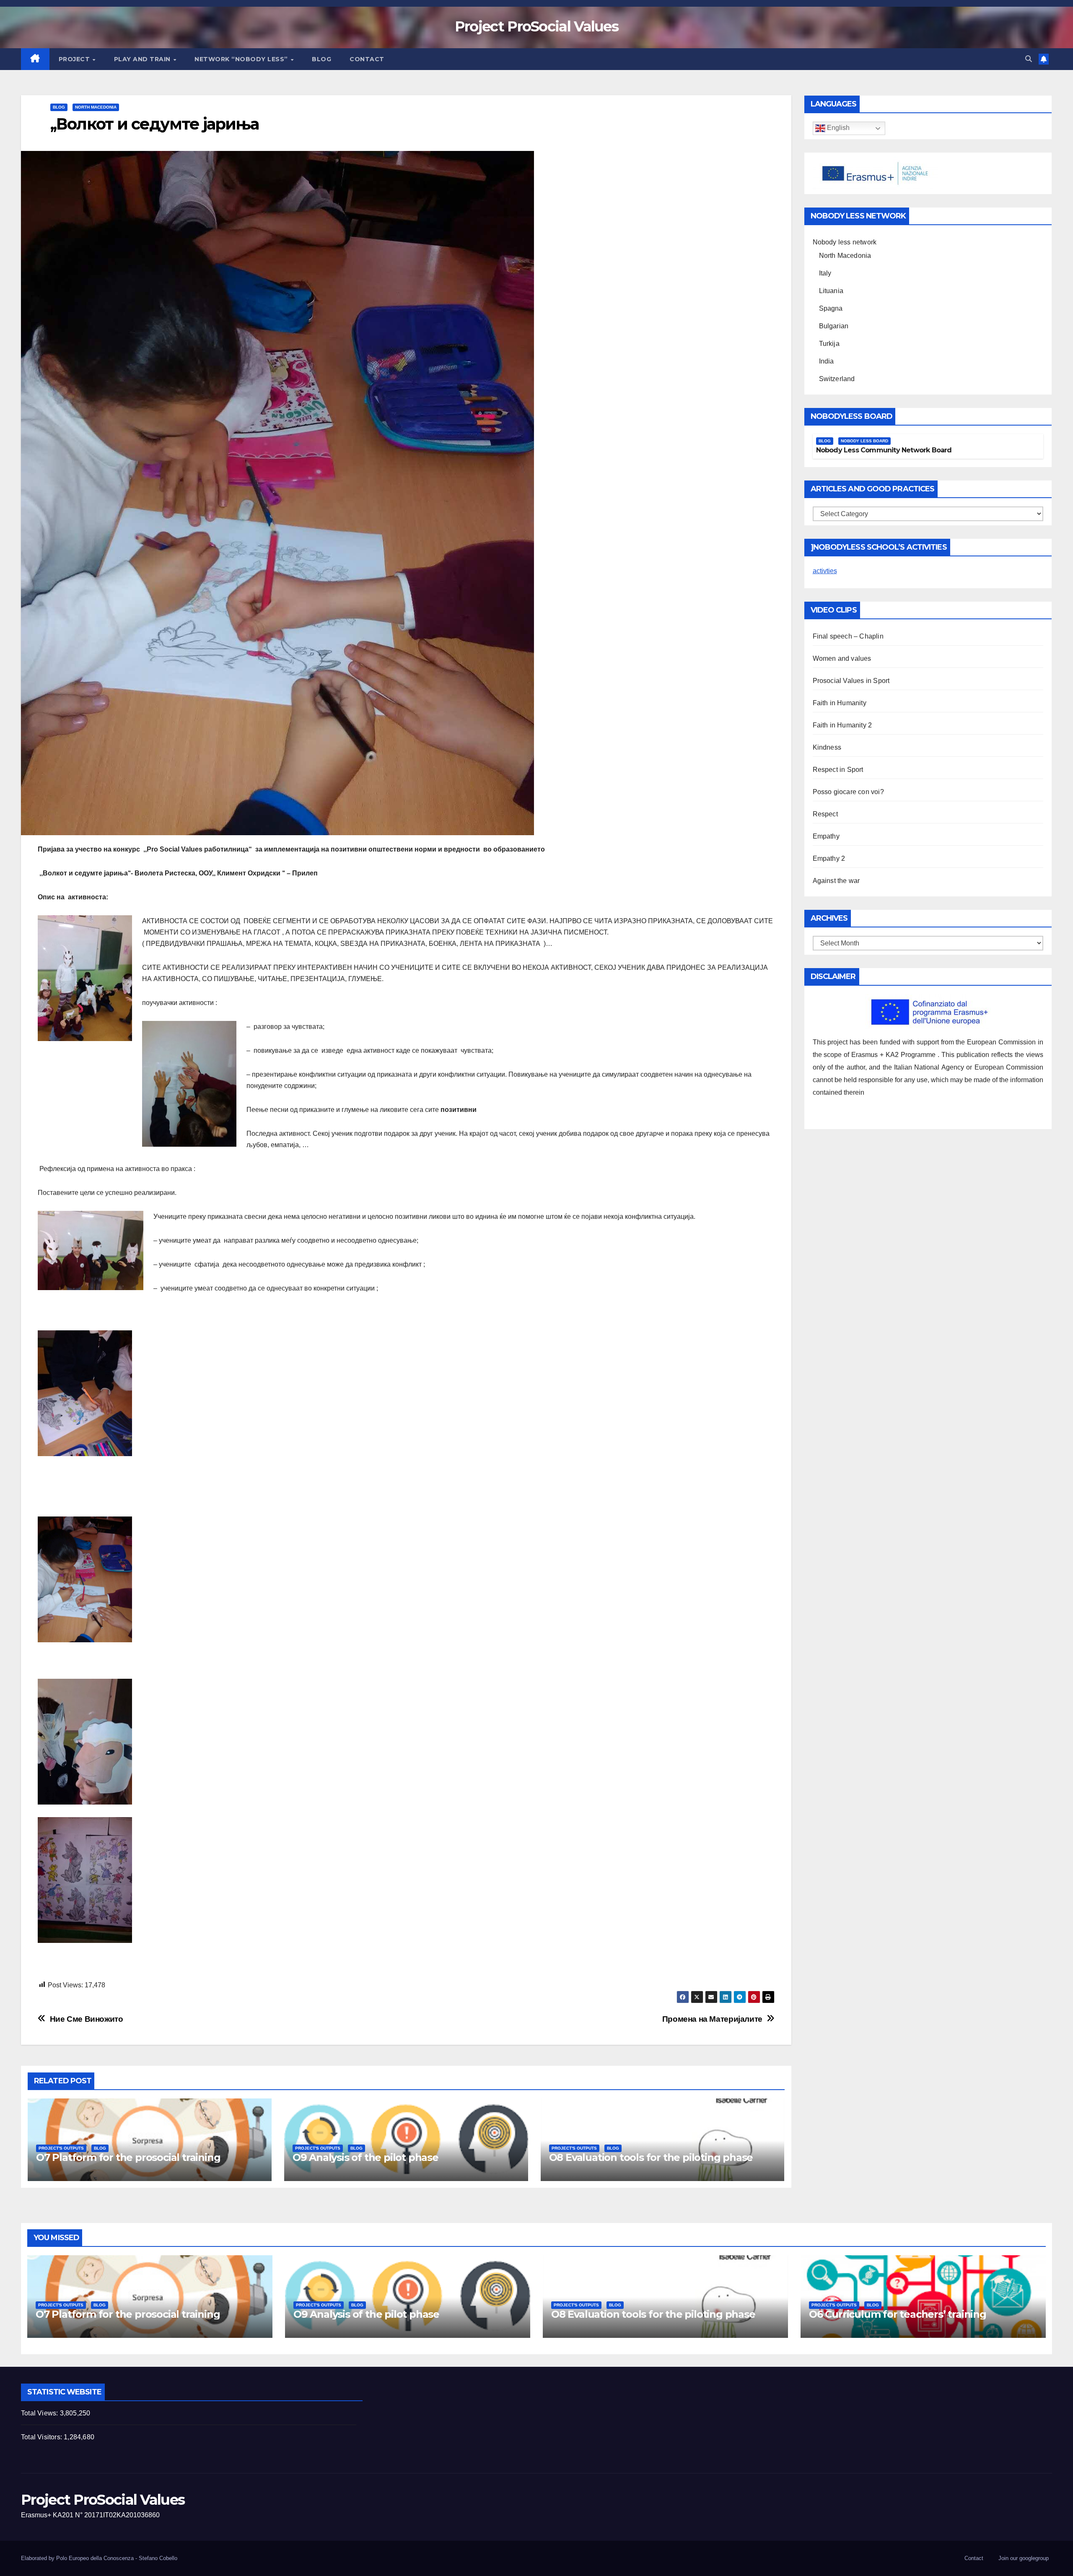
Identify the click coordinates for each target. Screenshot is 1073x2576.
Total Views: (40, 2413)
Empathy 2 (829, 858)
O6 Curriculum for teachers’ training (898, 2314)
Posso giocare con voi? (848, 792)
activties (825, 571)
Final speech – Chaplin (848, 636)
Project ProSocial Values (536, 26)
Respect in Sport (838, 770)
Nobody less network (845, 242)
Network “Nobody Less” (242, 59)
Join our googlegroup (1024, 2558)
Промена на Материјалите (712, 2019)
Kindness (827, 747)
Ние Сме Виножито (87, 2019)
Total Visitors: (42, 2437)
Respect (825, 814)
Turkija (829, 344)
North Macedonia (96, 107)
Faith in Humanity (840, 703)
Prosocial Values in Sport (851, 681)
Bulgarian (834, 326)
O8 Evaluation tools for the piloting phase (651, 2157)
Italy (825, 273)
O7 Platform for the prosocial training (128, 2157)
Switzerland (837, 379)
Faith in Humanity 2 (842, 725)
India (827, 361)
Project (75, 59)
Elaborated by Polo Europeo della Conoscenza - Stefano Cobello (99, 2558)
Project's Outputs (61, 2148)
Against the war (836, 881)
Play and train (143, 59)
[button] (1029, 59)
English (837, 128)
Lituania (831, 291)
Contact (367, 59)
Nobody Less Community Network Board (884, 450)
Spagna (831, 308)
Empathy (826, 836)
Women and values (842, 658)
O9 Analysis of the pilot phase (365, 2157)
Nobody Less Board (864, 441)
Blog (321, 59)
